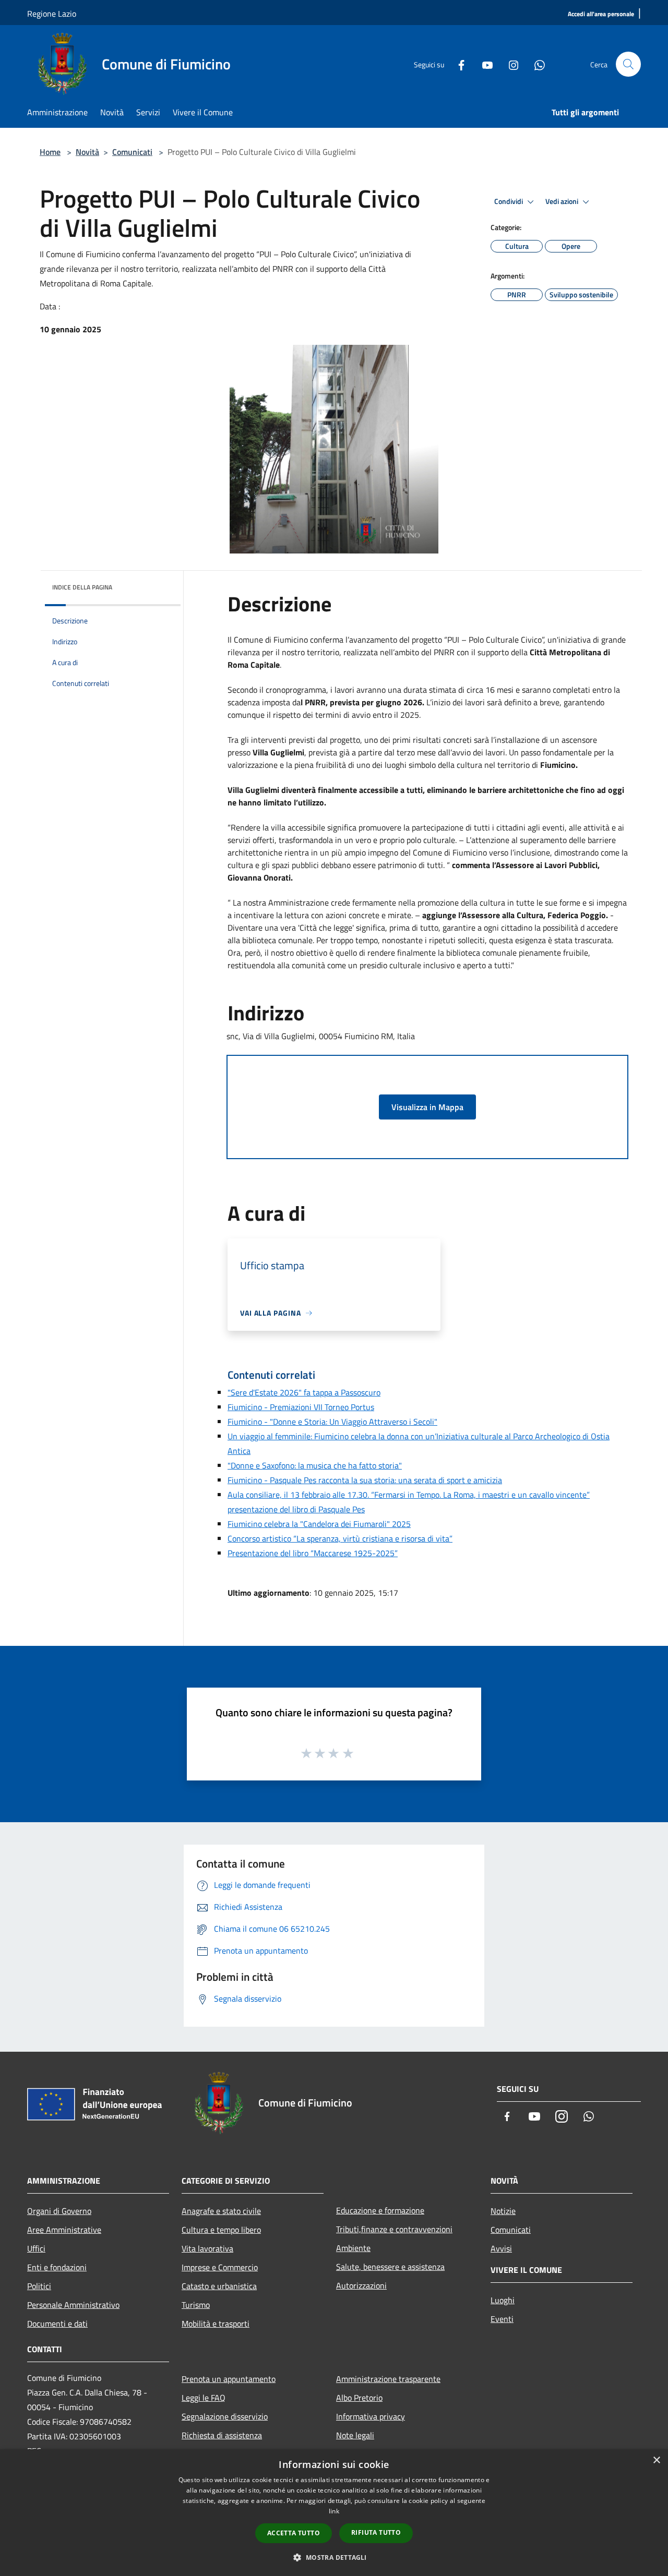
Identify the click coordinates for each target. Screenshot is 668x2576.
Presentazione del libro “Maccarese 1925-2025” (313, 1553)
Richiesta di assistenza (222, 2435)
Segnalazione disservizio (225, 2416)
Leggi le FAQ (204, 2398)
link (334, 2511)
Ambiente (353, 2248)
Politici (39, 2286)
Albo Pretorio (359, 2398)
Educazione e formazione (380, 2210)
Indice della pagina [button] (82, 587)
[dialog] (334, 2513)
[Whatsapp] (535, 64)
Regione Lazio (52, 14)
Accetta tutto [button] (294, 2533)
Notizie (503, 2211)
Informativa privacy (371, 2416)
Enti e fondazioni (57, 2267)
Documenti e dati (57, 2324)
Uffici (36, 2248)
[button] (334, 2557)
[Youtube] (483, 64)
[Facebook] (457, 64)
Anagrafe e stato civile (221, 2211)
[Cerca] (628, 64)
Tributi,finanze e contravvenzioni (394, 2229)
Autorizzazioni (361, 2285)
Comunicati (132, 152)
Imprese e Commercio (220, 2267)
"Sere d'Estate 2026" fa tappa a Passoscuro (304, 1392)
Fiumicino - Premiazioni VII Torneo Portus (301, 1407)
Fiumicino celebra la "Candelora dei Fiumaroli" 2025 (319, 1524)
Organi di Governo (59, 2211)
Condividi (509, 201)
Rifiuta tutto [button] (376, 2532)
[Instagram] (509, 64)
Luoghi (503, 2300)
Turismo (196, 2305)
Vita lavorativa (207, 2248)
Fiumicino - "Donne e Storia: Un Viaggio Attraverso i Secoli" (332, 1422)
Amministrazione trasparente (388, 2379)
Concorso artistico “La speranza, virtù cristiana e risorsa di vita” (340, 1538)
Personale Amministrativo (73, 2305)
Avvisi (501, 2248)
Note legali (355, 2435)
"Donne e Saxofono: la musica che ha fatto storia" (315, 1465)
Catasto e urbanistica (219, 2286)
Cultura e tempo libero (221, 2230)
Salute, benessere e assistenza (390, 2267)
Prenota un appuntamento (229, 2379)
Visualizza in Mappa (427, 1107)
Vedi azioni (563, 201)
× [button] (656, 2460)
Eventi (502, 2319)
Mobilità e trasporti (216, 2324)
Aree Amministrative (64, 2230)
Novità (87, 152)
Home (50, 152)
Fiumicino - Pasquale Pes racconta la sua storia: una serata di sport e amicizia (365, 1480)
